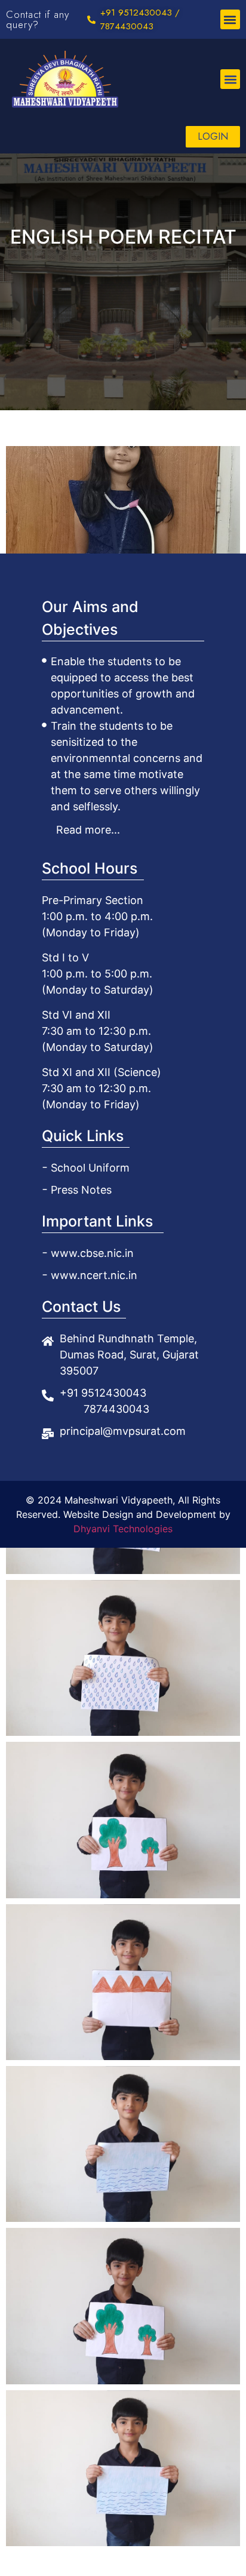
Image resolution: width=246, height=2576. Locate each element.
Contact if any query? (38, 19)
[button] (230, 19)
